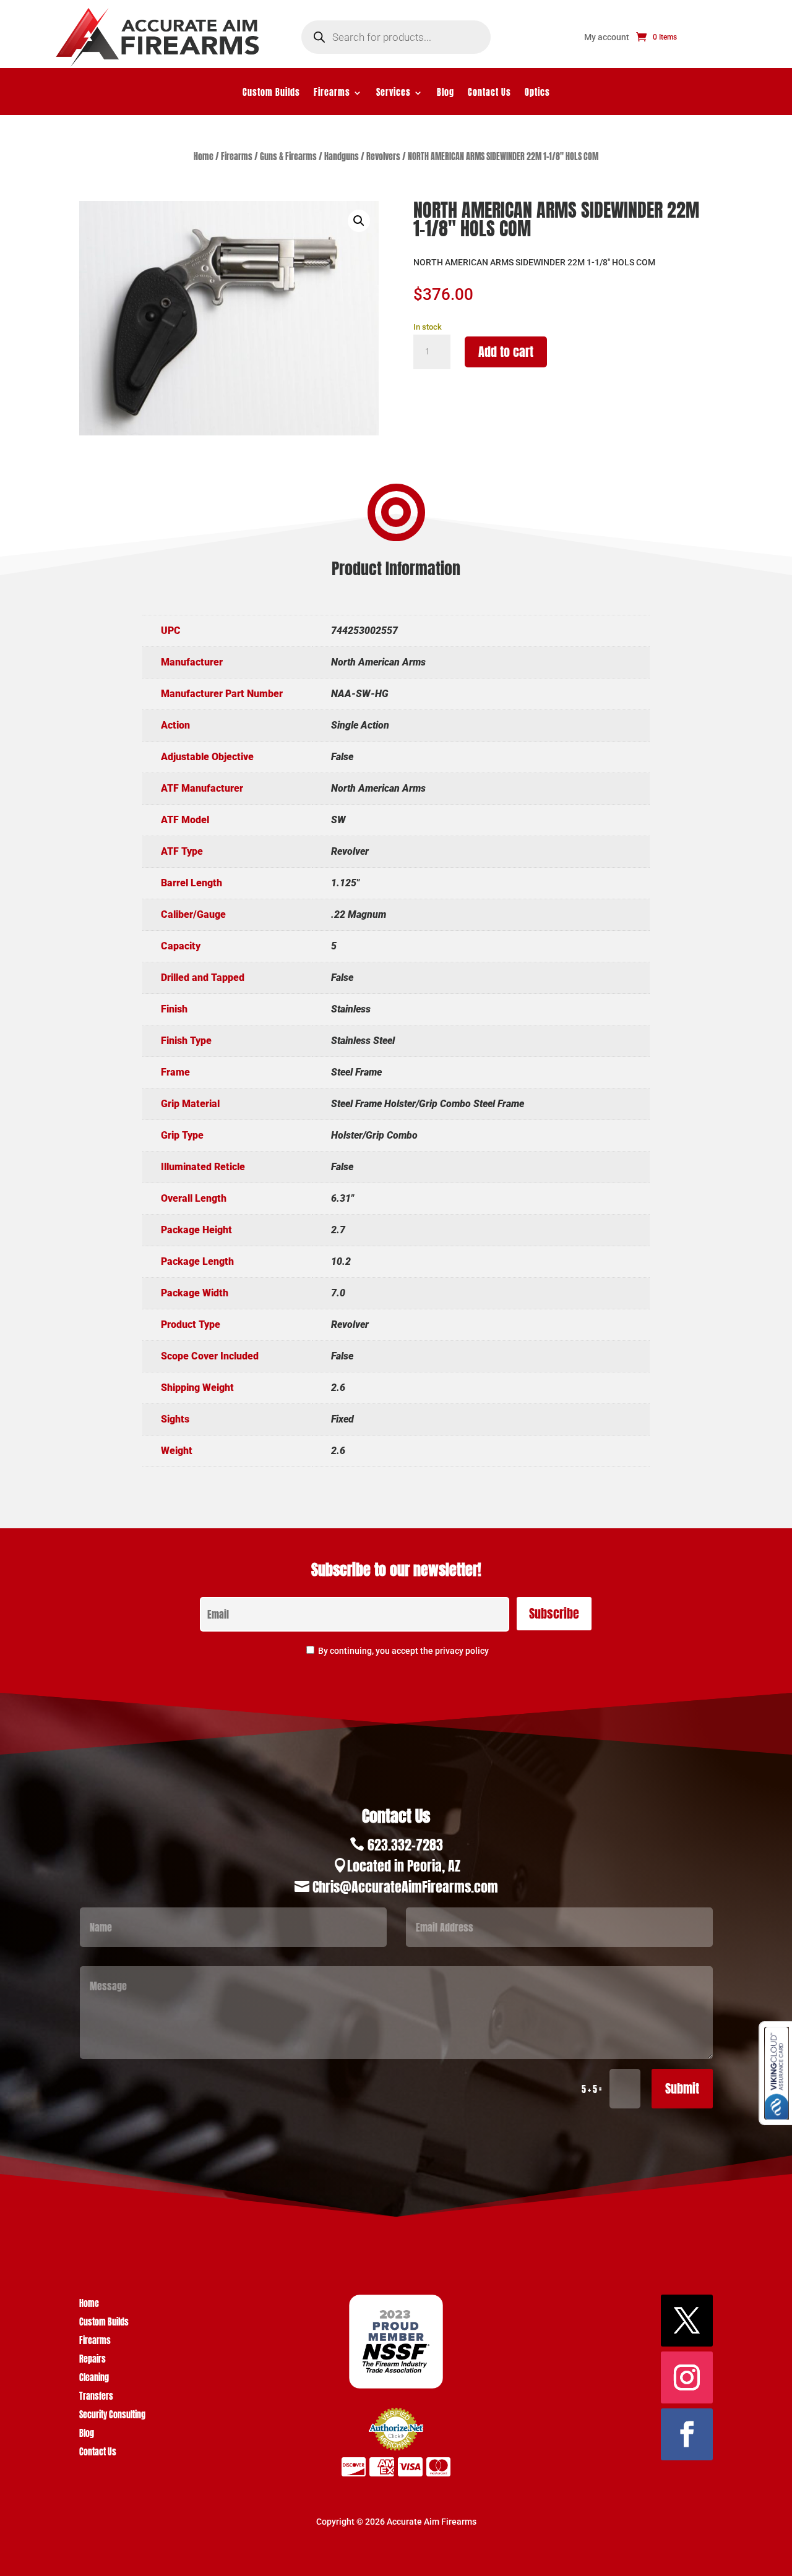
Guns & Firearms (288, 157)
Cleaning (94, 2379)
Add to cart (506, 352)
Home (204, 157)
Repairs (93, 2360)
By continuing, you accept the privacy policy (403, 1651)
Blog (445, 94)
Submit (682, 2088)
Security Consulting (112, 2416)
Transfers (96, 2398)
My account (607, 37)
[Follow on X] (687, 2321)
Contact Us (489, 94)
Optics (537, 94)
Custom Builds (271, 94)
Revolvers (383, 157)
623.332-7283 (405, 1845)
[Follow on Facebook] (687, 2434)
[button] (359, 221)
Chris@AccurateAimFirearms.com (405, 1887)
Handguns (342, 157)
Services (394, 94)
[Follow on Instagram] (687, 2377)
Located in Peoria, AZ (404, 1866)
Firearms (332, 94)
